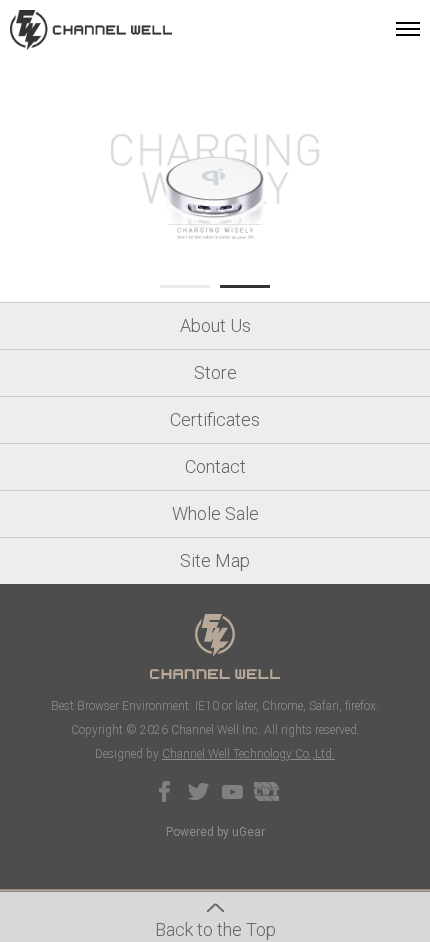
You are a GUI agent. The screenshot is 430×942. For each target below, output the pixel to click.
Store (215, 372)
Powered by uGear (215, 832)
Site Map (215, 560)
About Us (215, 325)
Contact (215, 466)
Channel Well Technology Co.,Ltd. (248, 754)
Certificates (215, 419)
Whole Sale (215, 513)
